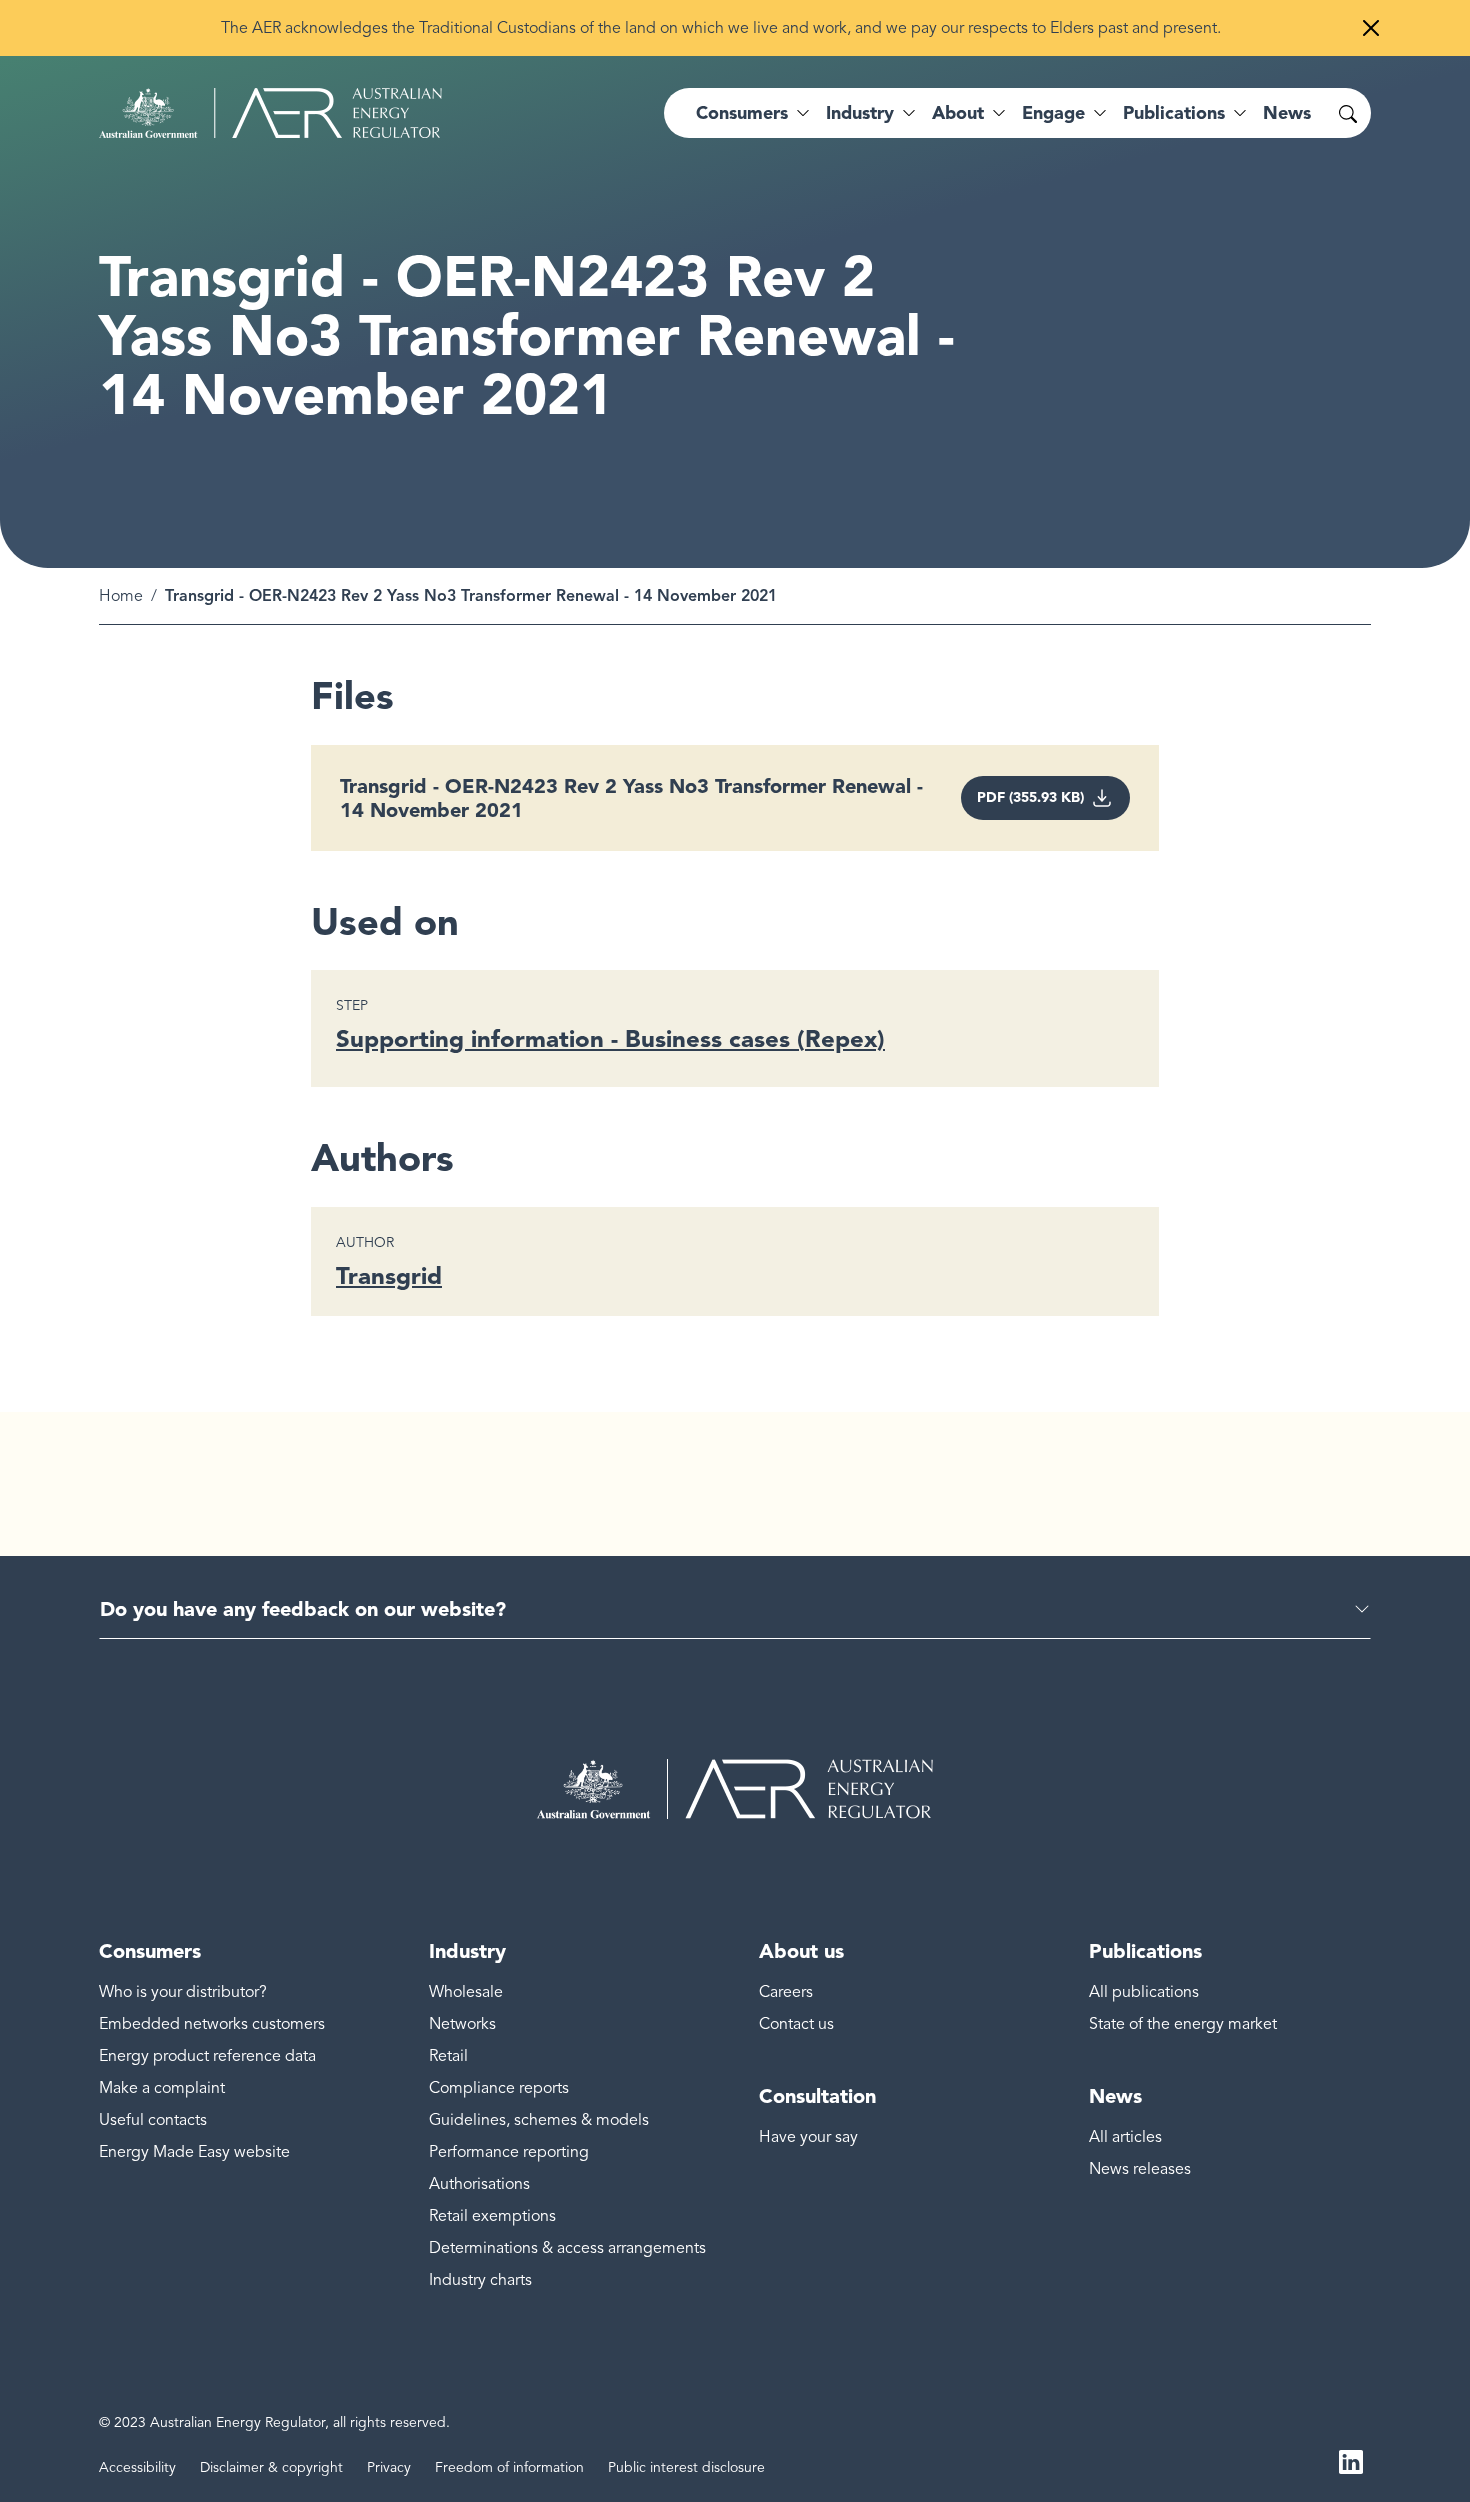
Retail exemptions (492, 2216)
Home (121, 596)
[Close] (1371, 28)
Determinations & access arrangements (567, 2248)
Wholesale (466, 1992)
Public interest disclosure (686, 2467)
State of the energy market (1183, 2024)
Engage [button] (1053, 113)
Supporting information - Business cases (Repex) (610, 1038)
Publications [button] (1174, 113)
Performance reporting (509, 2152)
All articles (1125, 2137)
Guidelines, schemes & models (539, 2120)
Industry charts (480, 2280)
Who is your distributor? (183, 1992)
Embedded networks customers (212, 2024)
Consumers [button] (742, 113)
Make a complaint (162, 2088)
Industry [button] (860, 113)
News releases (1140, 2169)
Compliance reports (499, 2088)
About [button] (958, 113)
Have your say (808, 2137)
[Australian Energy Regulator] (270, 113)
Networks (462, 2024)
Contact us (796, 2024)
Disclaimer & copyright (271, 2467)
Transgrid (389, 1275)
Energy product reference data (207, 2056)
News (1287, 113)
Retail (448, 2056)
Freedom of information (509, 2467)
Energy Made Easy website (194, 2152)
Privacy (389, 2467)
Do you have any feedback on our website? (303, 1609)
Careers (786, 1992)
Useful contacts (153, 2120)
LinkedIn (1351, 2460)
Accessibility (137, 2467)
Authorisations (479, 2184)
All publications (1144, 1992)
